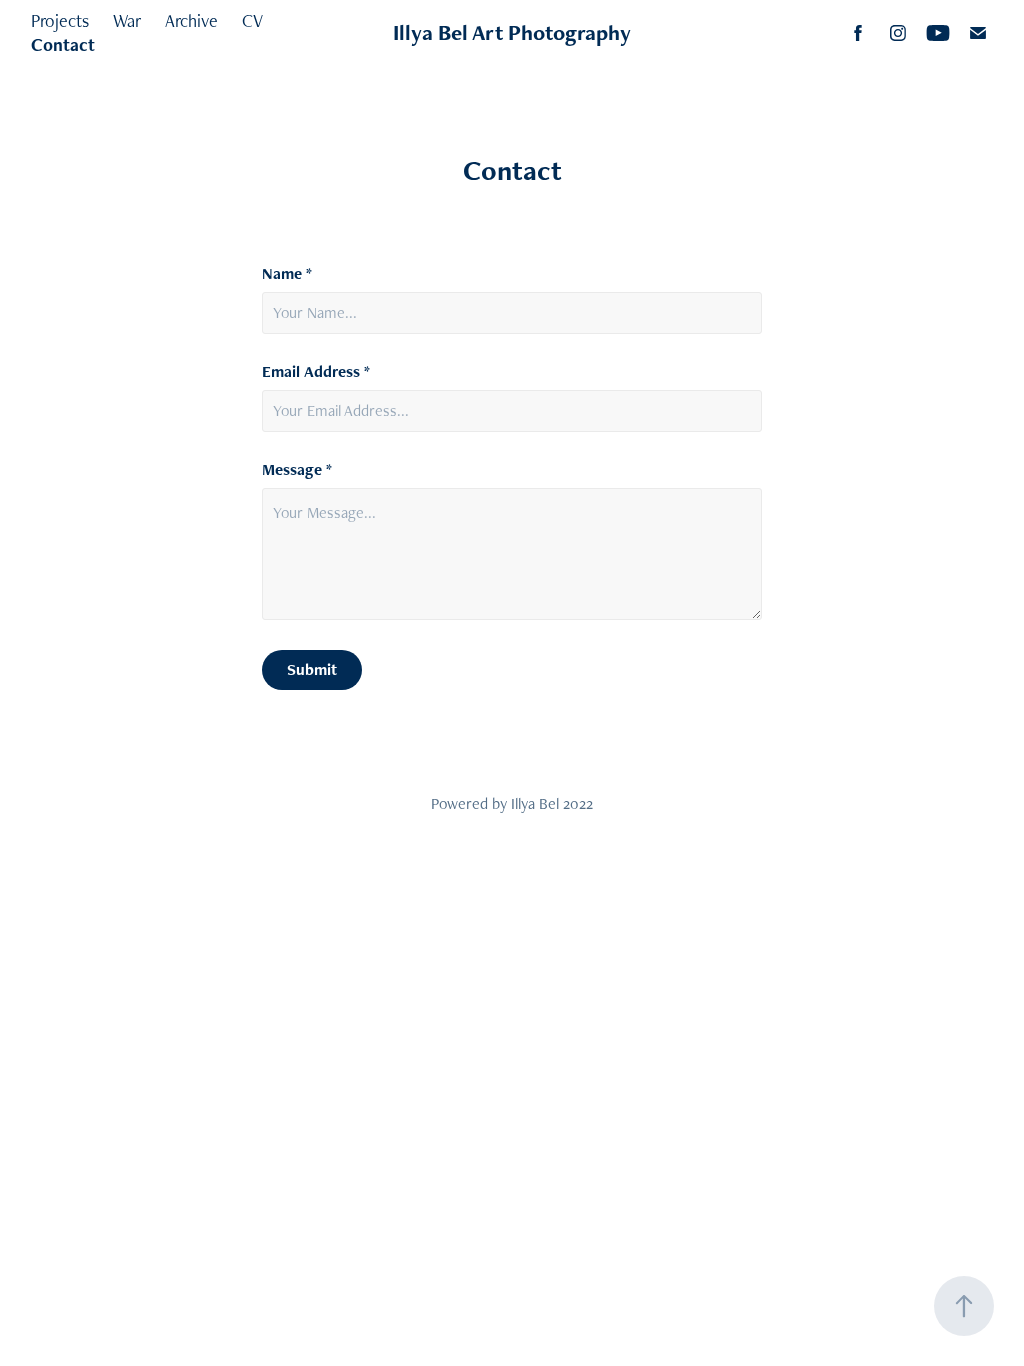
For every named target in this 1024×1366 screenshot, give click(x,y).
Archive (191, 20)
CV (252, 20)
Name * (287, 274)
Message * (297, 470)
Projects (60, 20)
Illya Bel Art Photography (512, 32)
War (127, 20)
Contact (63, 44)
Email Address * (316, 372)
